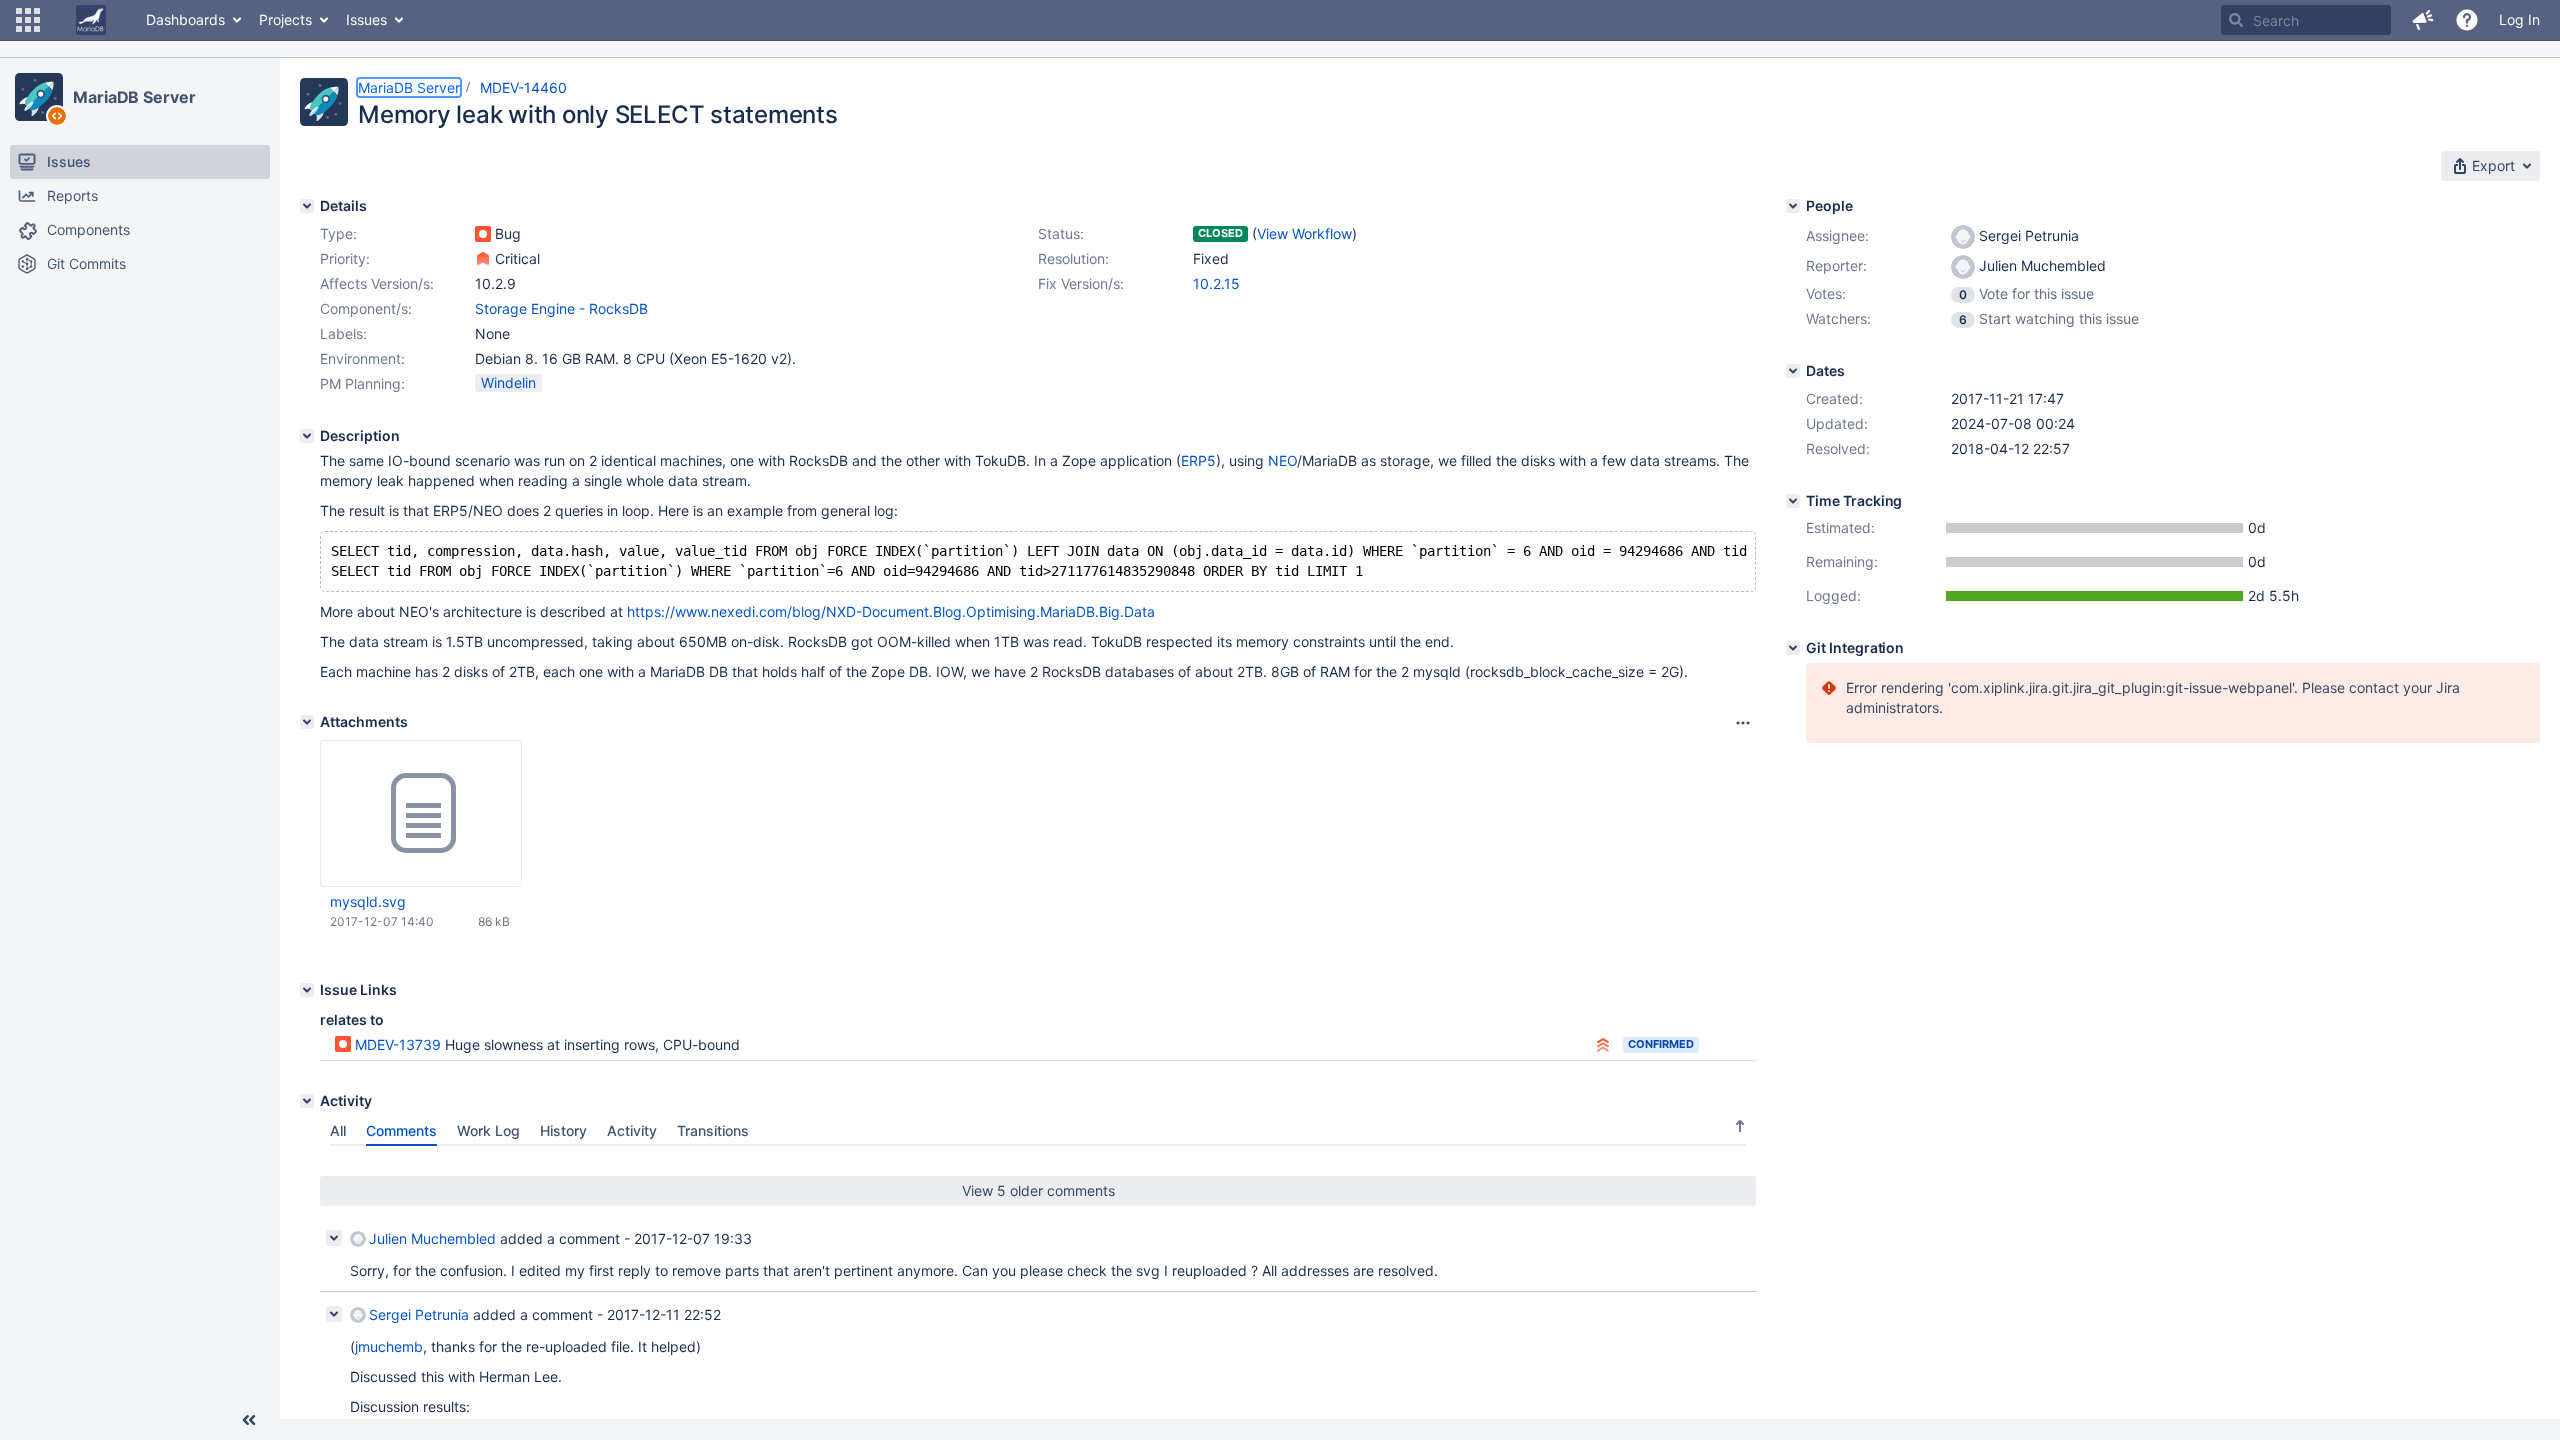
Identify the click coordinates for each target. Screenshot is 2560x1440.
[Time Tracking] (1793, 501)
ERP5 (1198, 460)
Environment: (362, 358)
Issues (366, 19)
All (338, 1130)
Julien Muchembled (432, 1238)
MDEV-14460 (523, 87)
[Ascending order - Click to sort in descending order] (1740, 1126)
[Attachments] (307, 722)
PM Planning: (362, 383)
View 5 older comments (1038, 1190)
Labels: (343, 333)
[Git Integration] (1793, 648)
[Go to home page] (91, 20)
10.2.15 (1216, 283)
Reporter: (1836, 265)
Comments (401, 1130)
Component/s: (366, 308)
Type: (338, 233)
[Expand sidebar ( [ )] (249, 1420)
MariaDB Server (134, 97)
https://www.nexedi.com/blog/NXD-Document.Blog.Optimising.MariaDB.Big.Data (891, 611)
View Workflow (1304, 233)
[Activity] (307, 1101)
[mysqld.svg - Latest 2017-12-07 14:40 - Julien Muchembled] (421, 814)
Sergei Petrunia (419, 1314)
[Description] (307, 436)
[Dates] (1793, 371)
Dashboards (185, 19)
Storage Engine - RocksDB (561, 308)
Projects (285, 19)
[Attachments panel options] (1743, 723)
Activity (632, 1130)
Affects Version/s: (377, 283)
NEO (1282, 460)
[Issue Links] (307, 990)
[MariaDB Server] (39, 97)
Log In (2519, 19)
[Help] (2467, 20)
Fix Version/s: (1081, 283)
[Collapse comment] (334, 1238)
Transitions (713, 1130)
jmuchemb (389, 1346)
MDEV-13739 (398, 1044)
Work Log (488, 1130)
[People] (1793, 206)
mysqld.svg (368, 901)
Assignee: (1837, 235)
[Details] (307, 206)
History (563, 1130)
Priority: (345, 258)
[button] (28, 20)
